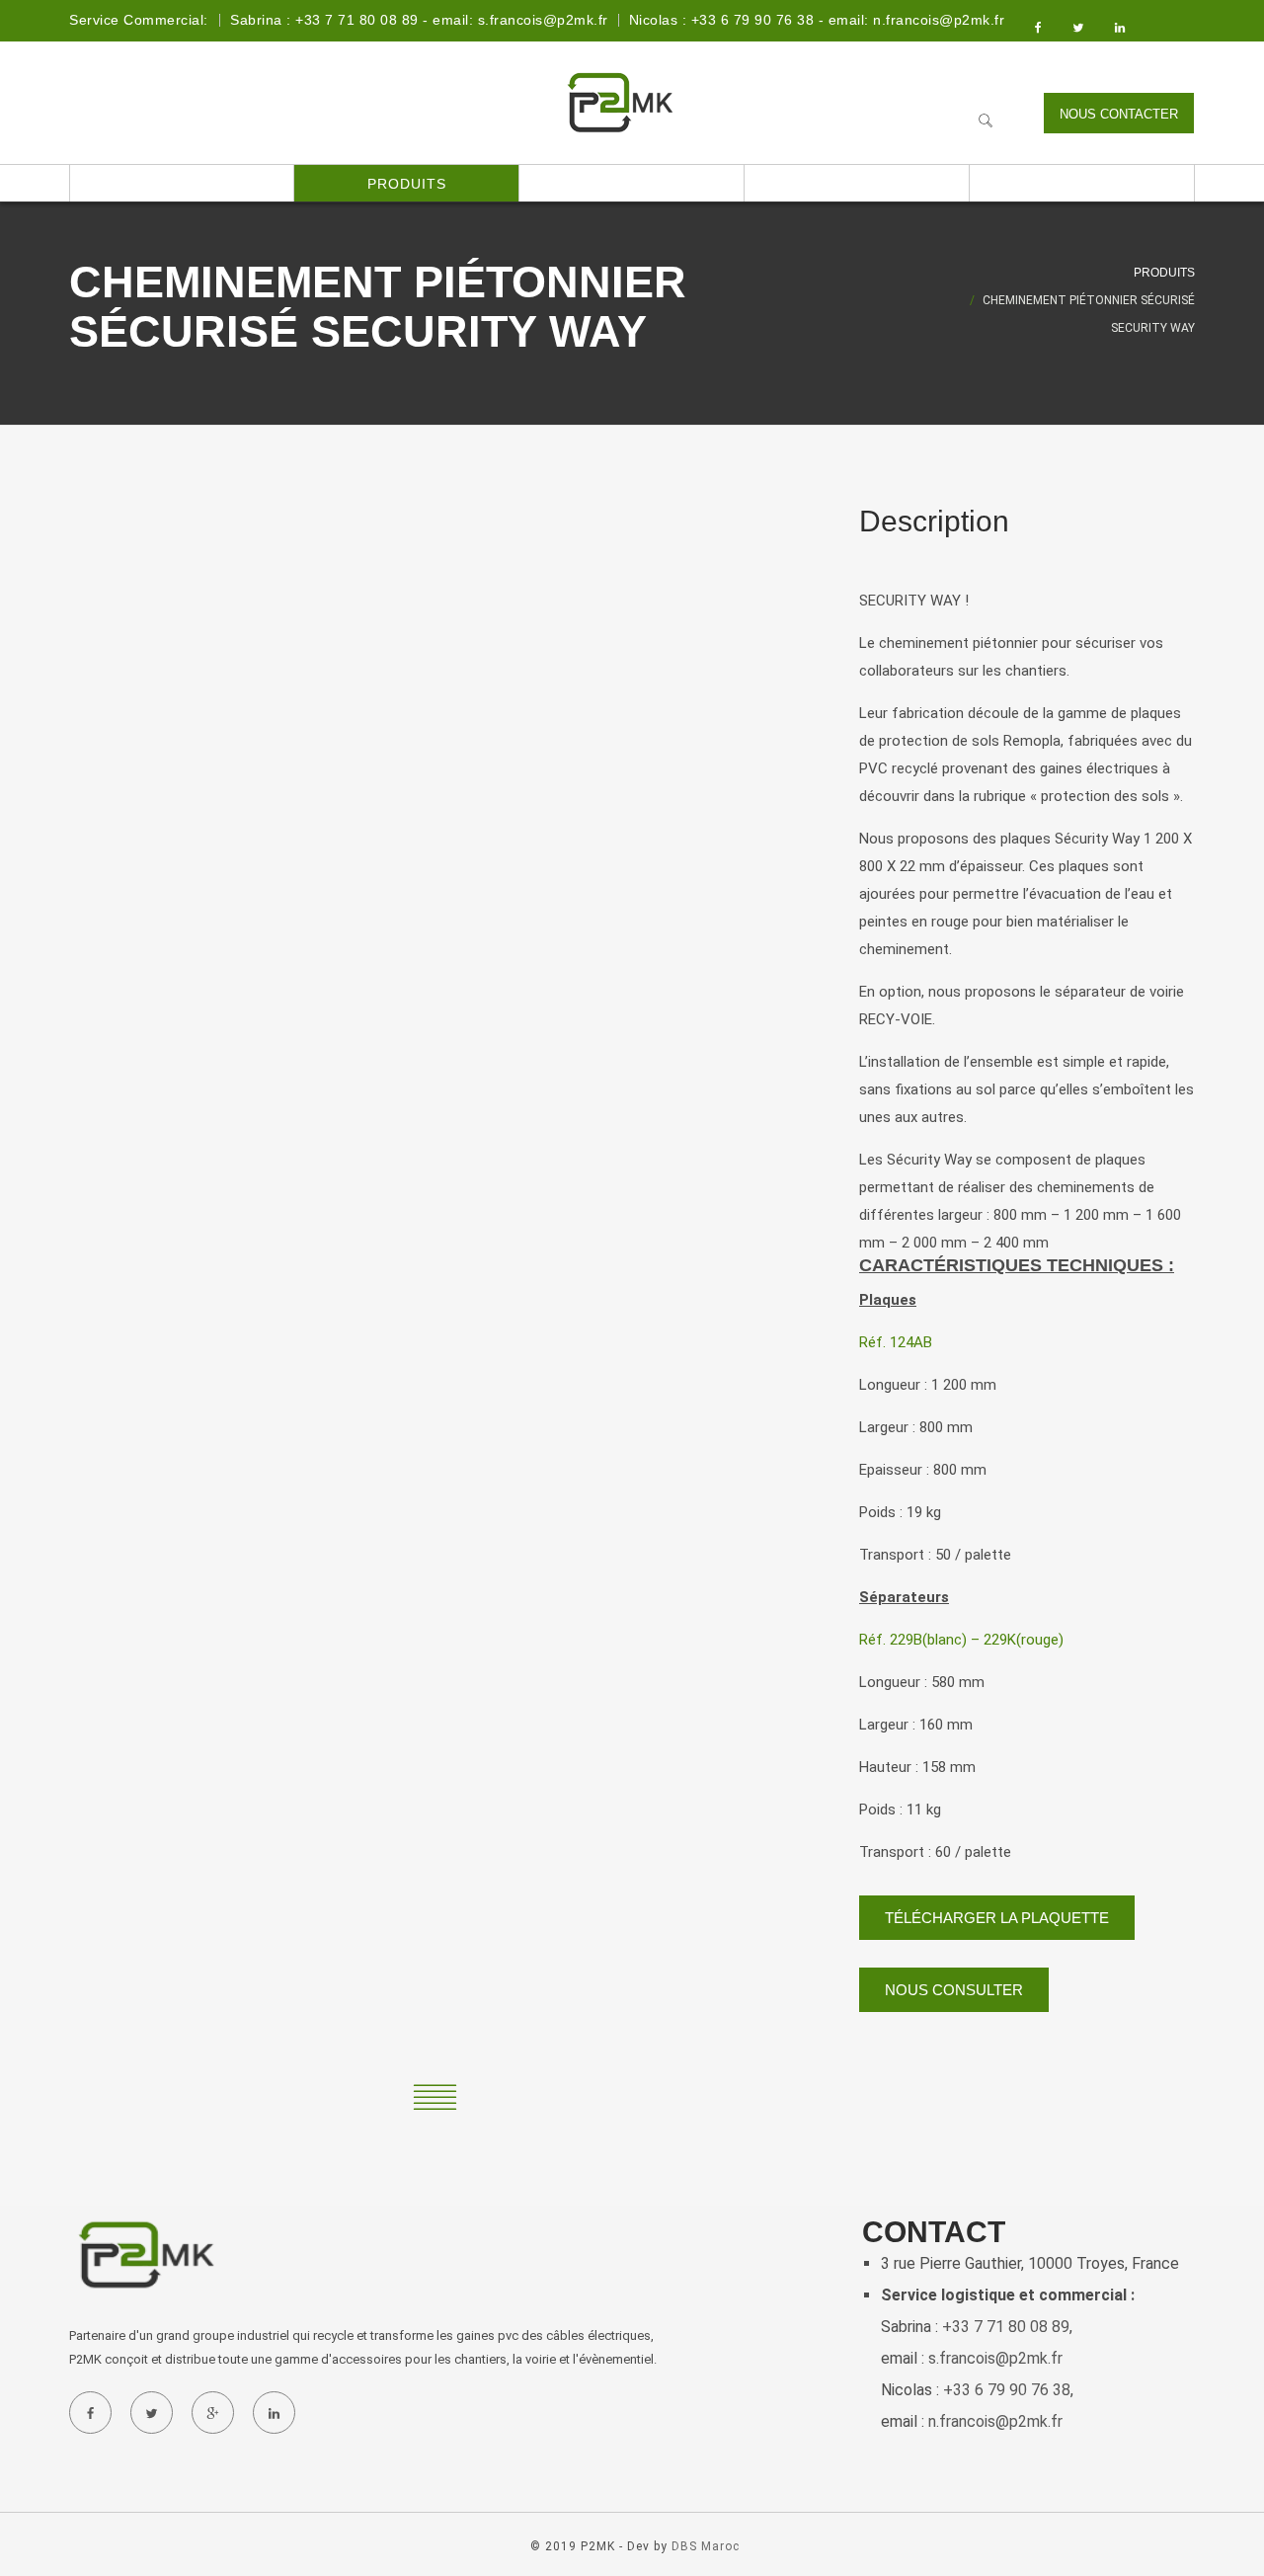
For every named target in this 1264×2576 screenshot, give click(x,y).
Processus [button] (632, 184)
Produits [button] (407, 184)
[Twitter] (151, 2413)
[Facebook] (90, 2413)
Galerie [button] (857, 184)
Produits (1164, 273)
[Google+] (212, 2413)
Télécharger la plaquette (997, 1918)
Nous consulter (954, 1990)
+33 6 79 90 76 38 (1007, 2390)
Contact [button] (1082, 184)
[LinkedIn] (274, 2413)
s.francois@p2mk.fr (995, 2358)
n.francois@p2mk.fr (995, 2421)
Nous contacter (1119, 114)
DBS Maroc (706, 2546)
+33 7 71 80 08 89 (1006, 2327)
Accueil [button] (182, 184)
